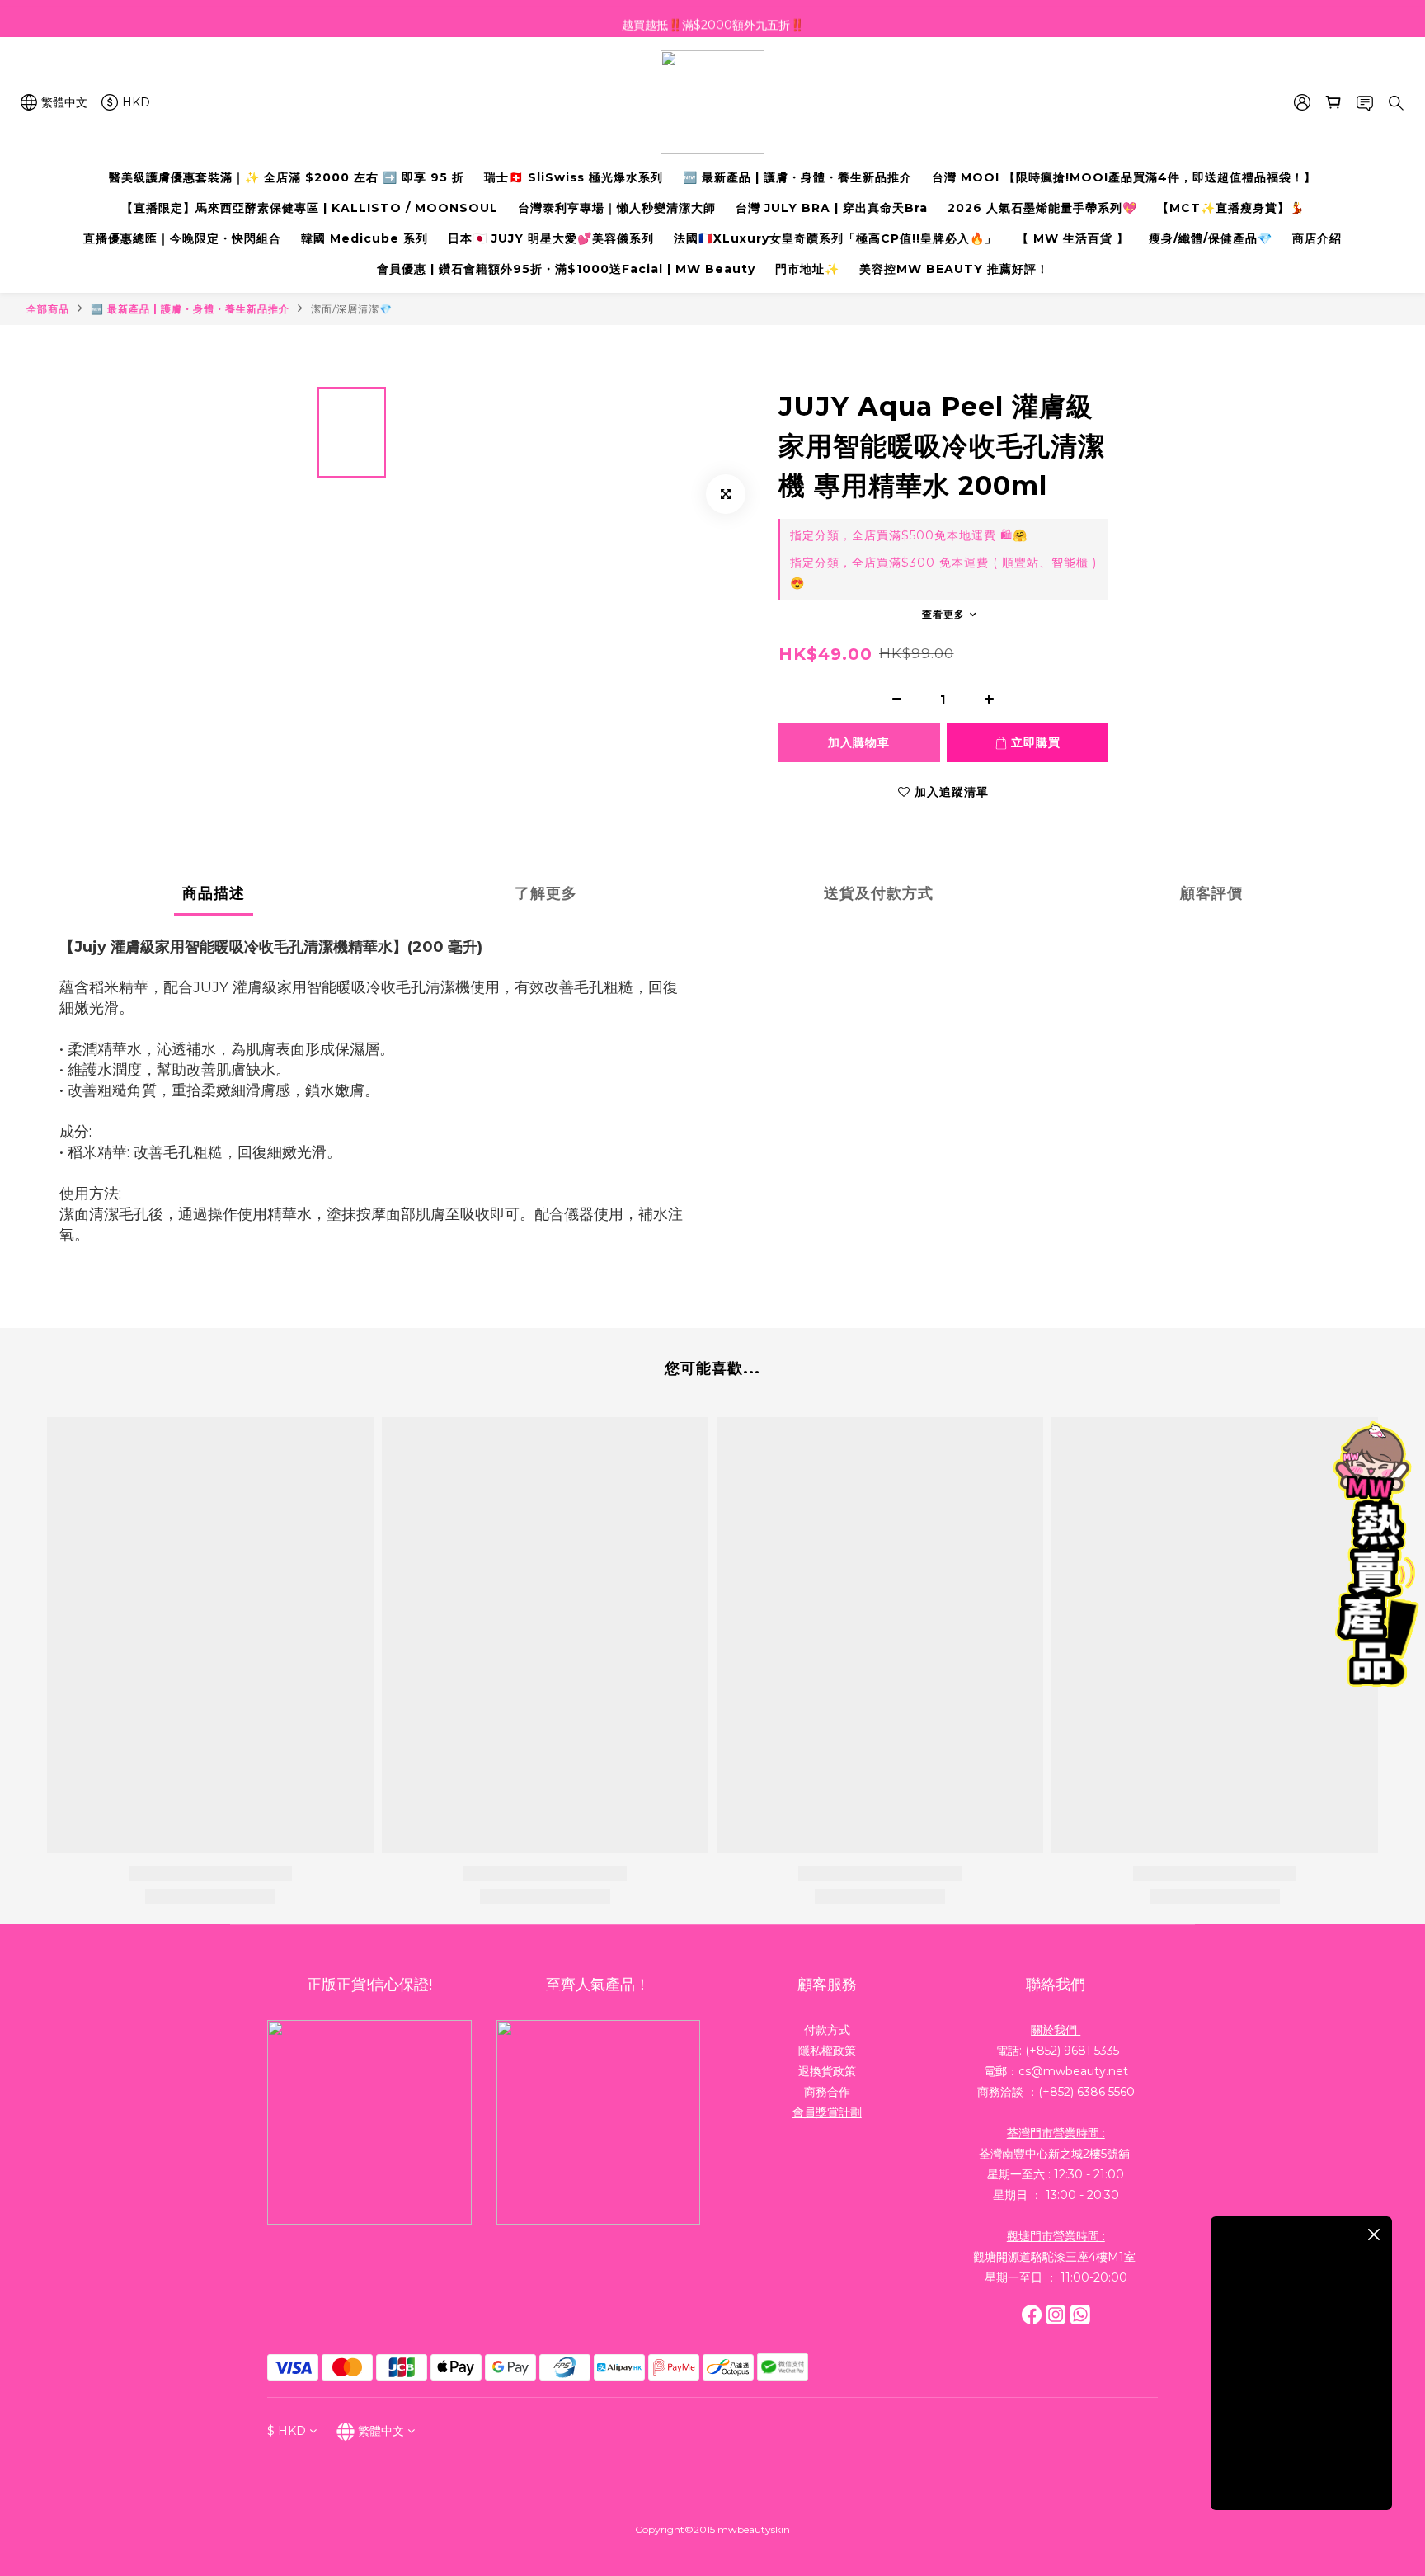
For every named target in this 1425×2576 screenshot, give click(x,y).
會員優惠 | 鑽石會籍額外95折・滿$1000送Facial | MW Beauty (566, 269)
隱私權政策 (827, 2051)
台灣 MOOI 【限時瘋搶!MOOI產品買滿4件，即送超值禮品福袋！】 (1124, 177)
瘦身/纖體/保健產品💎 (1211, 238)
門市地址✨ (807, 269)
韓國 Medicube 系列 (364, 238)
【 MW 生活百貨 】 (1073, 238)
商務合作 (827, 2092)
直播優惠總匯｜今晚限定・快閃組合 (182, 238)
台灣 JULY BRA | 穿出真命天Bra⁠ (832, 208)
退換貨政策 (827, 2071)
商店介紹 (1317, 238)
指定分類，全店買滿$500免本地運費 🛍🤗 (909, 535)
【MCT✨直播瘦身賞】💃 (1231, 208)
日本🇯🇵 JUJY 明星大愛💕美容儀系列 (551, 238)
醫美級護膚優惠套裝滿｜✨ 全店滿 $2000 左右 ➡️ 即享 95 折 (287, 177)
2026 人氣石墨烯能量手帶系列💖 (1042, 208)
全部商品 (48, 309)
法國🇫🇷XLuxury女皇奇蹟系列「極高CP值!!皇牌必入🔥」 (835, 238)
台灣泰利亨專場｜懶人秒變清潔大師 (617, 208)
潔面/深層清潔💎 (352, 309)
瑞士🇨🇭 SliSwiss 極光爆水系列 (574, 177)
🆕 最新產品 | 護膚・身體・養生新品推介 (797, 177)
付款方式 (827, 2030)
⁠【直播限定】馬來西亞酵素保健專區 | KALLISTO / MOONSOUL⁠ (310, 208)
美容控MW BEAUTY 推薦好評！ (954, 269)
